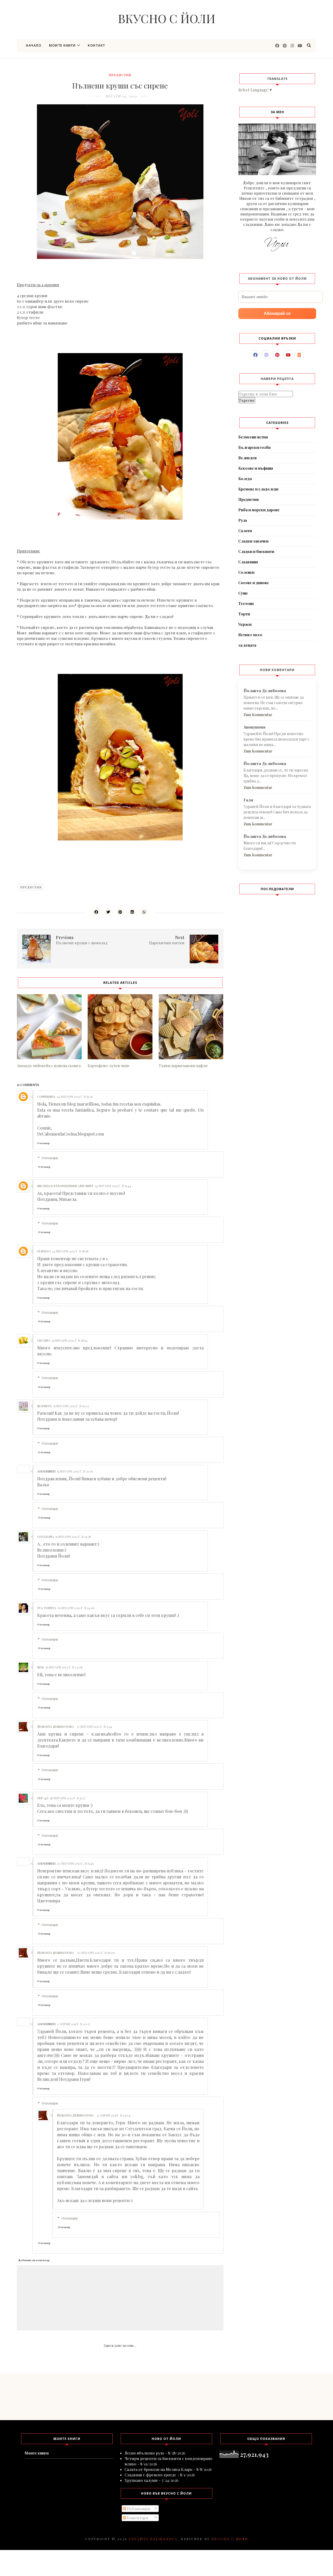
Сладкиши (248, 562)
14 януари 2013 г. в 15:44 (113, 1186)
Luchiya (44, 1340)
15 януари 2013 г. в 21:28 (73, 1536)
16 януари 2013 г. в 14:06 (76, 1608)
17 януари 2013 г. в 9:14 (94, 1726)
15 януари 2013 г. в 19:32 (71, 1406)
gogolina (46, 1536)
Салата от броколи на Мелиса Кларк (159, 2469)
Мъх (41, 1667)
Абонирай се (277, 313)
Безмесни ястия (253, 437)
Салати (245, 531)
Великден (247, 458)
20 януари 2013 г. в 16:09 (96, 1953)
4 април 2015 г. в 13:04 (114, 2115)
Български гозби (254, 447)
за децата (247, 645)
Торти (244, 614)
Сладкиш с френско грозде (150, 2475)
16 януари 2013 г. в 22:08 (64, 1667)
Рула (243, 520)
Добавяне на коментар (34, 2260)
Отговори (50, 1158)
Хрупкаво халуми (141, 2480)
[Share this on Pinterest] (120, 912)
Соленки (246, 572)
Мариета (44, 1406)
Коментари (137, 2518)
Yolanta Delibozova (153, 2539)
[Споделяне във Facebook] (96, 912)
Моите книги (62, 45)
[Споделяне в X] (108, 912)
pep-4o (43, 1798)
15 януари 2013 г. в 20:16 (75, 1471)
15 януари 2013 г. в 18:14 (70, 1340)
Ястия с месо (250, 635)
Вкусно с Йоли (167, 18)
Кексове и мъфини (256, 468)
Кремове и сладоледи (258, 489)
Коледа (245, 479)
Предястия (120, 75)
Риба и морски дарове (259, 510)
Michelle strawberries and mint (65, 1186)
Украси (245, 624)
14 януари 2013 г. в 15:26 (75, 1096)
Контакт (97, 45)
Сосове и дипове (254, 583)
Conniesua (46, 1096)
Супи (243, 593)
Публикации (138, 2509)
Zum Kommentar (258, 715)
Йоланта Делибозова (56, 1726)
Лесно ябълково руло (144, 2453)
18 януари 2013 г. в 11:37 (68, 1798)
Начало (34, 45)
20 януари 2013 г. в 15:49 (75, 1863)
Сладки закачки (253, 541)
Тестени (246, 604)
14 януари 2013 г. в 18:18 (70, 1251)
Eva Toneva (47, 1608)
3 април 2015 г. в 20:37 (74, 2024)
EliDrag (44, 1251)
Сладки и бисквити (256, 551)
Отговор (43, 1143)
